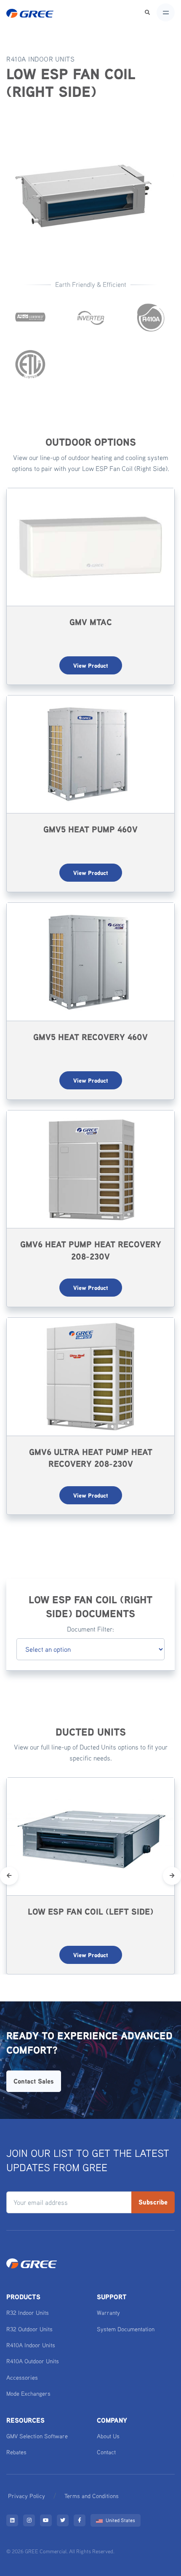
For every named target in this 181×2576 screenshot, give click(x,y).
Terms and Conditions (92, 2496)
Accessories (22, 2377)
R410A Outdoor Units (33, 2361)
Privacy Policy (27, 2496)
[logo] (30, 13)
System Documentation (126, 2329)
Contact (106, 2452)
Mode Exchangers (28, 2393)
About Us (108, 2436)
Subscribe (153, 2202)
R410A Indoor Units (31, 2345)
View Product (91, 665)
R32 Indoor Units (28, 2313)
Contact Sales (34, 2081)
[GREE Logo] (32, 2263)
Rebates (16, 2452)
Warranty (108, 2313)
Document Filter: (90, 1629)
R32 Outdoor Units (29, 2329)
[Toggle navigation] (166, 12)
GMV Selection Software (37, 2436)
